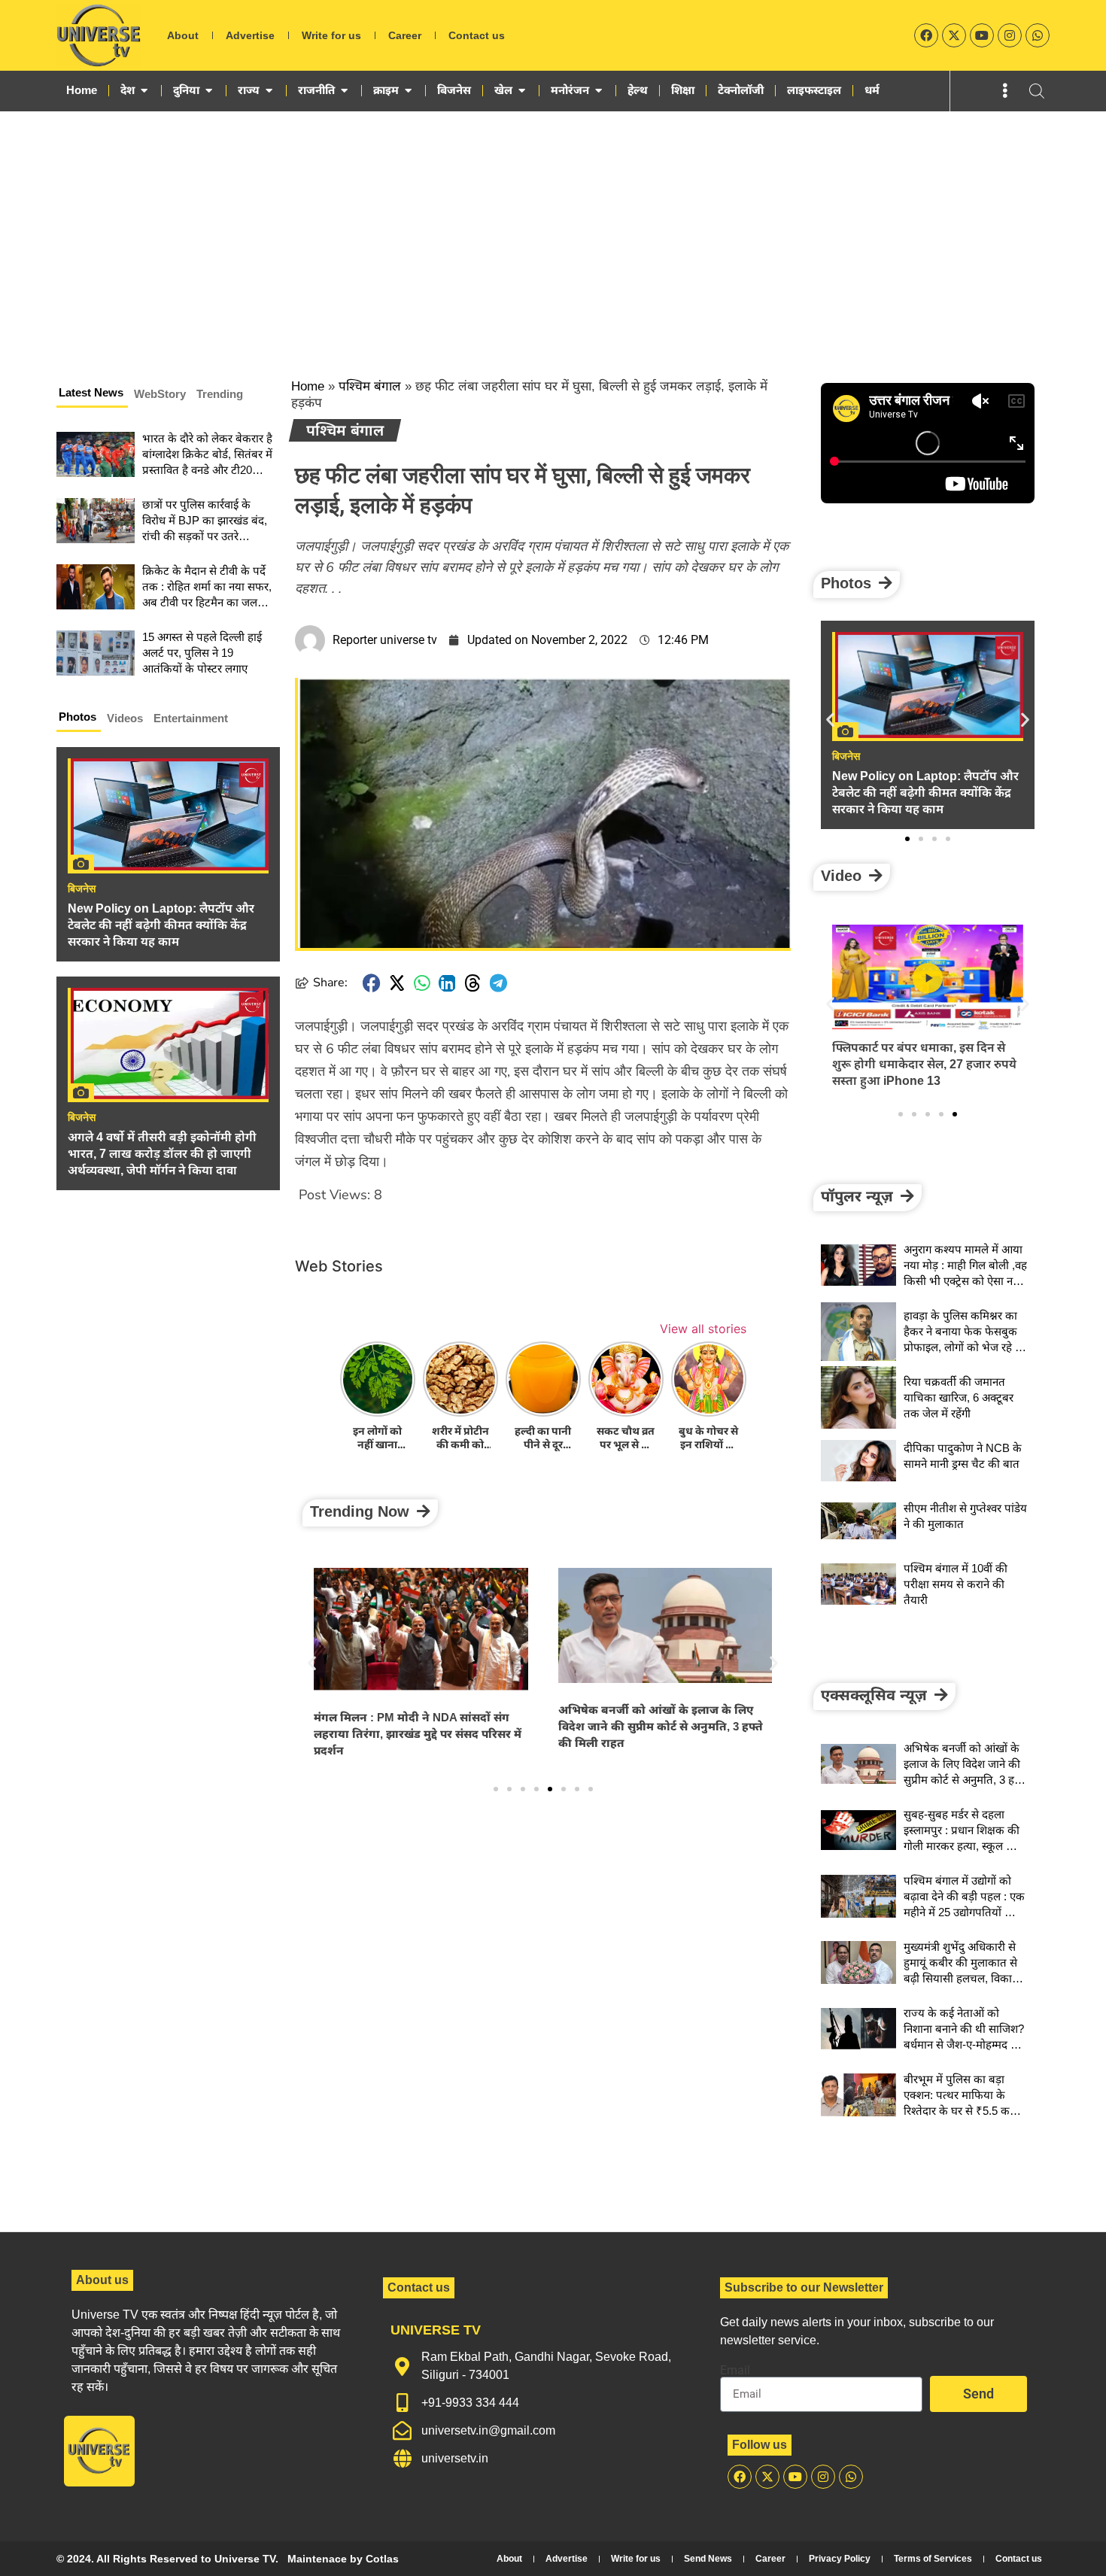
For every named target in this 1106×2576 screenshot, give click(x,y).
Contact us (477, 35)
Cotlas (382, 2559)
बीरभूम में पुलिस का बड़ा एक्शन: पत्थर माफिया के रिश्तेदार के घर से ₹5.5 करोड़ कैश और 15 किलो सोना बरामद (963, 2111)
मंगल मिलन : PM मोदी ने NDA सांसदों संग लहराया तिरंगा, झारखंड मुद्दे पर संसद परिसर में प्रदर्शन (418, 1734)
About (183, 35)
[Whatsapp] (1038, 35)
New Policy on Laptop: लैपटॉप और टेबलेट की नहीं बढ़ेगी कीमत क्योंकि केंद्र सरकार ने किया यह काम (161, 925)
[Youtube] (982, 35)
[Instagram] (1010, 35)
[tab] (92, 395)
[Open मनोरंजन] (599, 90)
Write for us (331, 35)
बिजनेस (82, 889)
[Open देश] (144, 90)
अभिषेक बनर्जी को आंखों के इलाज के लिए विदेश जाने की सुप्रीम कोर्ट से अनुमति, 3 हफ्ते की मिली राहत (661, 1726)
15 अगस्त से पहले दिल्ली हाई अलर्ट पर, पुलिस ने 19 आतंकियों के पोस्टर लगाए (202, 653)
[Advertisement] (553, 224)
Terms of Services (933, 2559)
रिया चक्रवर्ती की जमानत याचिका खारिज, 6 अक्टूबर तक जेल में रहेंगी (959, 1397)
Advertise (250, 35)
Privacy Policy (840, 2559)
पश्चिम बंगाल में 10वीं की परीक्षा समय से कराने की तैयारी (956, 1584)
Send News (708, 2559)
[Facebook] (926, 35)
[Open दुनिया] (209, 90)
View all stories (703, 1329)
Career (405, 35)
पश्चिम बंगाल (370, 386)
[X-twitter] (954, 35)
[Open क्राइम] (408, 90)
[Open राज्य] (269, 90)
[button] (372, 983)
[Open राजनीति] (344, 90)
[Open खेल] (522, 90)
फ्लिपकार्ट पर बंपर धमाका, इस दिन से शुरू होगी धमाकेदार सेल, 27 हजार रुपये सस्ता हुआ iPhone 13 (924, 1064)
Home (308, 386)
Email (735, 2371)
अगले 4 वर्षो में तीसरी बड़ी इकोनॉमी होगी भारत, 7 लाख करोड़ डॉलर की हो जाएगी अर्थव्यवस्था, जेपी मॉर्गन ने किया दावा (162, 1154)
